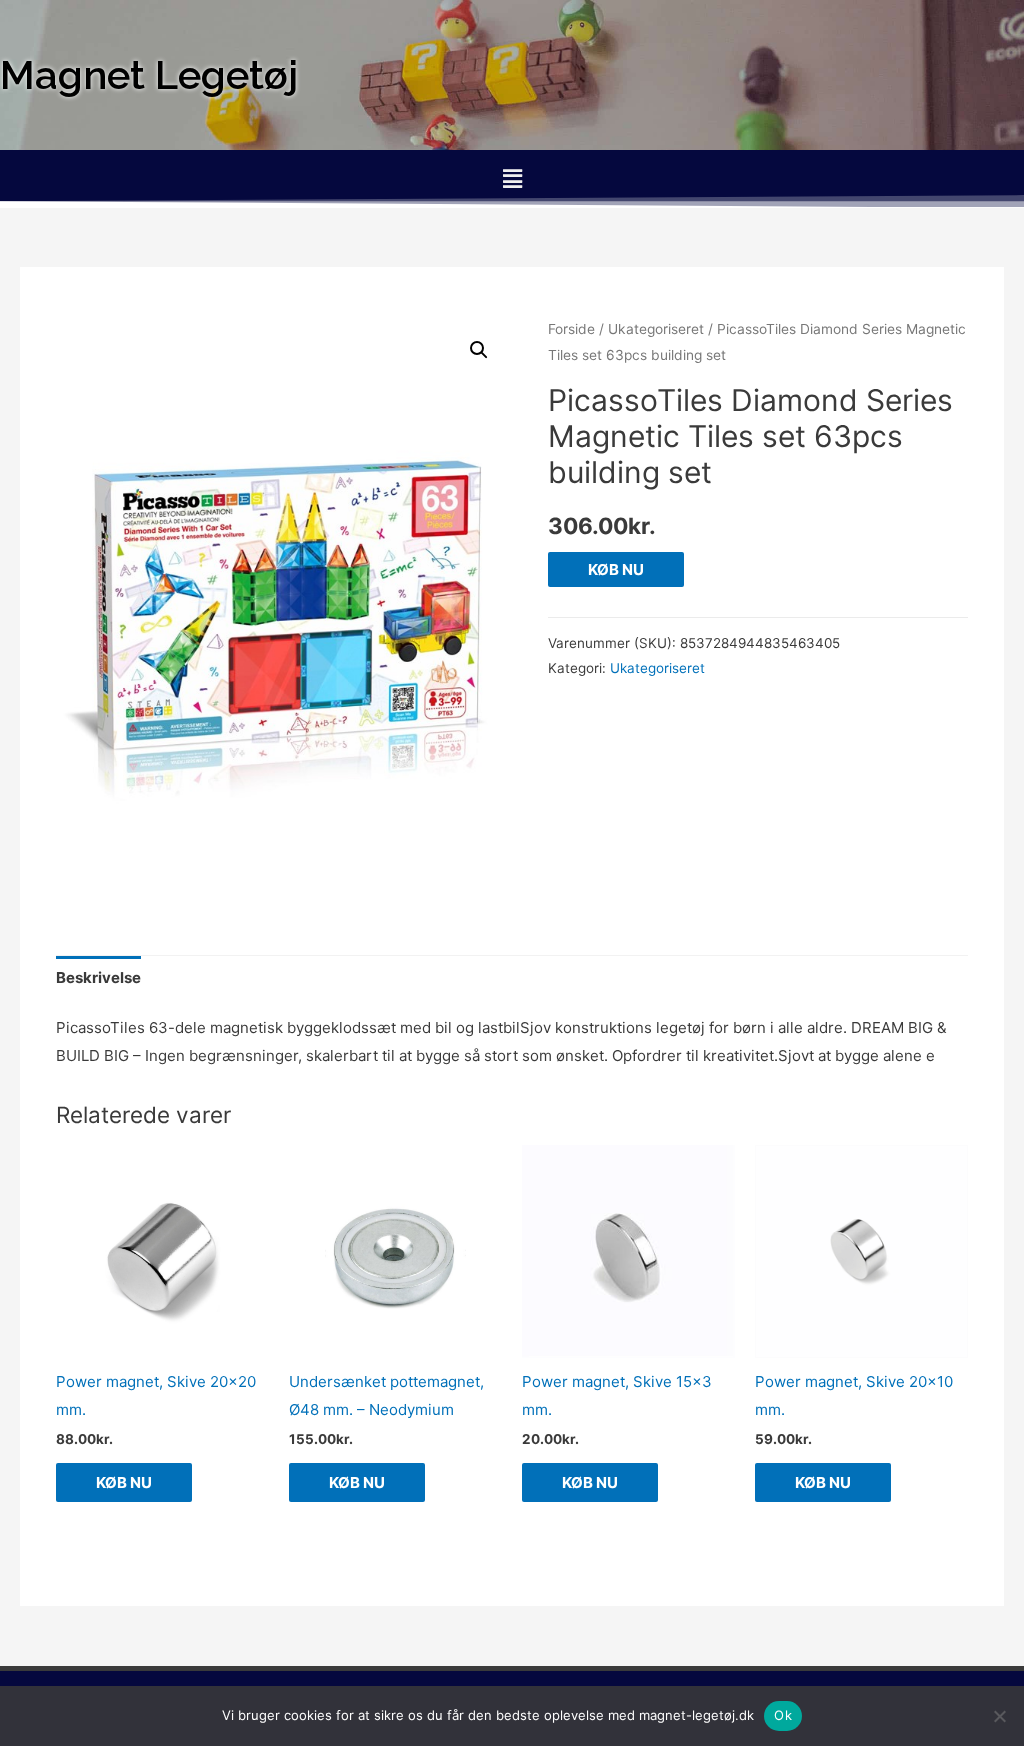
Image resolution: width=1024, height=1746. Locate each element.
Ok (783, 1715)
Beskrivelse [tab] (98, 977)
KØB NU (616, 569)
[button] (512, 178)
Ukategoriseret (656, 329)
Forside (571, 329)
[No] (999, 1716)
